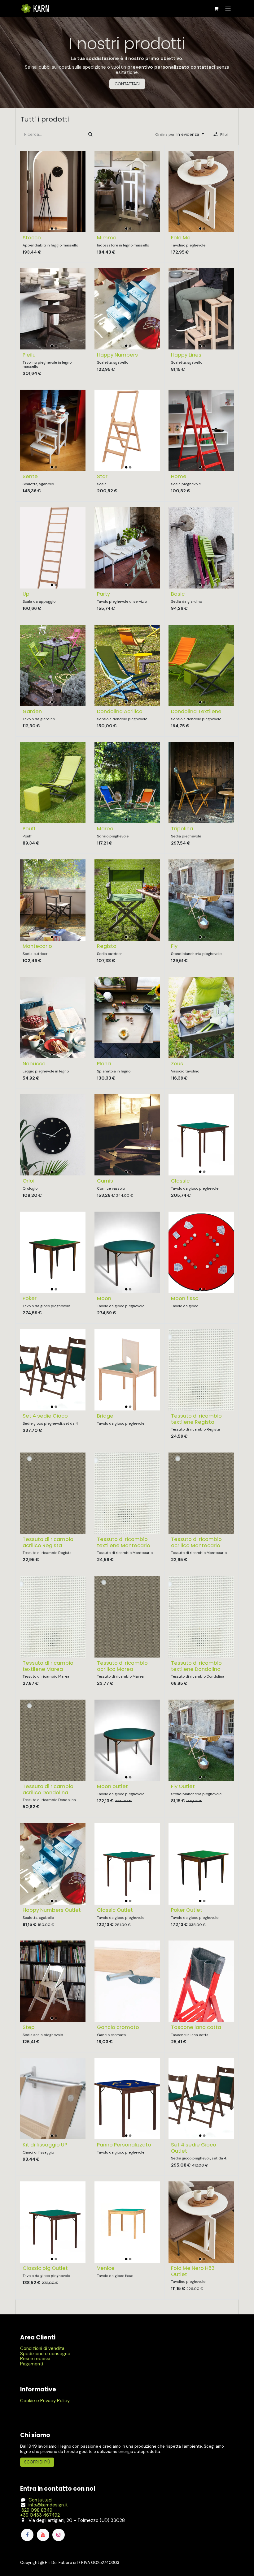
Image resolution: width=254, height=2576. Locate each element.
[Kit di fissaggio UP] (53, 2099)
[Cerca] (90, 134)
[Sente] (53, 430)
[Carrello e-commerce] (216, 9)
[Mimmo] (127, 191)
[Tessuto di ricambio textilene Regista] (201, 1369)
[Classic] (201, 1135)
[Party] (127, 548)
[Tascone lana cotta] (201, 1981)
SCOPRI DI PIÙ (37, 2462)
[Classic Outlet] (127, 1864)
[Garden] (53, 665)
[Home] (201, 430)
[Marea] (127, 783)
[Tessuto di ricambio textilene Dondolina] (201, 1617)
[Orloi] (53, 1135)
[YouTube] (43, 2535)
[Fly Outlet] (201, 1740)
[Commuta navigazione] (228, 9)
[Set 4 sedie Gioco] (53, 1369)
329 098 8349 (36, 2510)
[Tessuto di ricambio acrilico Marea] (127, 1617)
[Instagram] (59, 2535)
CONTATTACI (127, 84)
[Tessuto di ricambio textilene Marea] (53, 1617)
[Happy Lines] (201, 309)
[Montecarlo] (53, 900)
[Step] (53, 1981)
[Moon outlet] (127, 1740)
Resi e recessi (35, 2359)
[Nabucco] (53, 1017)
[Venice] (127, 2222)
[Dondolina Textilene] (201, 665)
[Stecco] (53, 191)
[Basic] (201, 548)
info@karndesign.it (48, 2505)
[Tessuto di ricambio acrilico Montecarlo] (201, 1493)
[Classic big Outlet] (53, 2222)
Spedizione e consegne (45, 2354)
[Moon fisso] (201, 1252)
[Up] (53, 548)
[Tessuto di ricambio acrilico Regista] (53, 1493)
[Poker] (53, 1252)
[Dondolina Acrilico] (127, 665)
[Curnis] (127, 1135)
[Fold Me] (201, 191)
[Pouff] (53, 783)
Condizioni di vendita (42, 2348)
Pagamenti (32, 2364)
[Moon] (127, 1252)
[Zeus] (201, 1017)
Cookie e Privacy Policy (45, 2401)
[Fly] (201, 900)
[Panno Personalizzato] (127, 2099)
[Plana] (127, 1017)
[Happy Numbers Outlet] (53, 1864)
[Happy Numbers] (127, 309)
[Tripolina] (201, 783)
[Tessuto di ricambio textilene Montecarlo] (127, 1493)
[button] (180, 134)
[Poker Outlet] (201, 1864)
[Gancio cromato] (127, 1981)
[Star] (127, 430)
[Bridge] (127, 1369)
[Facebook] (27, 2535)
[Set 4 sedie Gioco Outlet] (201, 2099)
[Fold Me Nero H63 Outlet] (201, 2222)
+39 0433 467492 (40, 2515)
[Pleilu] (53, 309)
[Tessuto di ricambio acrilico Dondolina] (53, 1740)
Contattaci (40, 2500)
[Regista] (127, 900)
